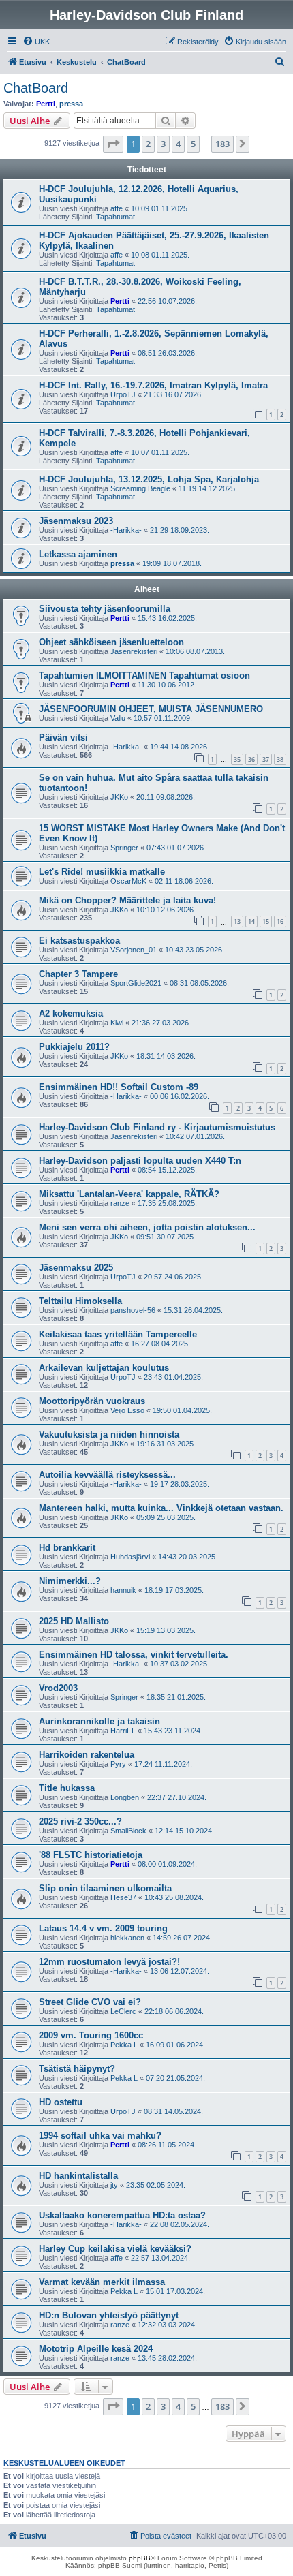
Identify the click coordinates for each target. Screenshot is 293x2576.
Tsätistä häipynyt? (77, 2069)
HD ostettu (61, 2102)
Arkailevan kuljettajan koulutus (104, 1368)
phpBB (140, 2558)
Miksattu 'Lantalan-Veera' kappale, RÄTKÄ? (129, 1194)
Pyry (118, 1764)
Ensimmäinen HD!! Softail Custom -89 (119, 1087)
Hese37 (123, 1897)
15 (266, 921)
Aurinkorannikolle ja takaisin (99, 1721)
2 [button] (148, 144)
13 (237, 921)
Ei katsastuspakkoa (79, 941)
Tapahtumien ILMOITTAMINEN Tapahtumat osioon (144, 676)
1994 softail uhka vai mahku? (100, 2136)
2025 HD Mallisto (74, 1621)
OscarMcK (128, 881)
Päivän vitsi (63, 738)
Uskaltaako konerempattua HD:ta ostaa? (122, 2215)
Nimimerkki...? (70, 1581)
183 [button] (222, 144)
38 (280, 759)
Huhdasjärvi (130, 1557)
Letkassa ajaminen (78, 554)
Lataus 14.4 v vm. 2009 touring (103, 1928)
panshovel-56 (133, 1310)
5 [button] (193, 144)
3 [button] (163, 144)
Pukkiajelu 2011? (74, 1047)
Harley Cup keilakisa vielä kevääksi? (115, 2249)
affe (117, 208)
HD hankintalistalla (78, 2176)
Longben (125, 1797)
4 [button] (178, 144)
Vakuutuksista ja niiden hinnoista (109, 1434)
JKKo (119, 797)
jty (114, 2185)
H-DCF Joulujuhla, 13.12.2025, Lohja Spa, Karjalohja (149, 479)
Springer (124, 848)
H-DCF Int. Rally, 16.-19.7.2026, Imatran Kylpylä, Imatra (153, 385)
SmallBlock (128, 1831)
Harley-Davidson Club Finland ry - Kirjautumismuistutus (157, 1127)
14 (251, 921)
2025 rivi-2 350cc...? (80, 1821)
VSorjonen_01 (134, 950)
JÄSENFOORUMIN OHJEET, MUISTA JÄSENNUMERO (151, 709)
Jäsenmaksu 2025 (76, 1268)
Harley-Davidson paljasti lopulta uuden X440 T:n (140, 1161)
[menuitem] (36, 42)
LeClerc (123, 2011)
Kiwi (117, 1023)
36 (251, 759)
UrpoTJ (123, 394)
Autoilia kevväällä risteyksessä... (107, 1475)
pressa (71, 104)
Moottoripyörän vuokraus (92, 1401)
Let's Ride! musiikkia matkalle (102, 872)
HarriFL (123, 1731)
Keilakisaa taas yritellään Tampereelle (118, 1334)
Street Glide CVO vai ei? (90, 2002)
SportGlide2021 (136, 983)
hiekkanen (127, 1938)
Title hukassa (67, 1788)
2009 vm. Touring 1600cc (91, 2035)
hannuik (123, 1590)
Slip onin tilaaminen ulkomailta (105, 1888)
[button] (113, 144)
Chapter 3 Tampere (78, 974)
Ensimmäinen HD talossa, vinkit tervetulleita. (134, 1655)
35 (237, 759)
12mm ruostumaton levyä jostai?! (109, 1962)
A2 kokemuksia (71, 1013)
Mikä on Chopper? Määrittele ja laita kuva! (127, 900)
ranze (120, 1203)
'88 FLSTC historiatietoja (91, 1855)
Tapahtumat (115, 217)
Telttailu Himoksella (80, 1301)
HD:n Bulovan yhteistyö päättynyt (109, 2315)
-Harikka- (126, 530)
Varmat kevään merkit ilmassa (102, 2282)
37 (266, 759)
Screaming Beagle (140, 488)
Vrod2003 (58, 1688)
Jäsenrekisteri (134, 651)
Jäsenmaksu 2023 (76, 521)
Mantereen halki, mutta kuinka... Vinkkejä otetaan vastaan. (161, 1508)
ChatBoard (36, 88)
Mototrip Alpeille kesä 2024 (96, 2349)
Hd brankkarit (67, 1548)
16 (280, 921)
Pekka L (124, 2045)
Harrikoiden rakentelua (87, 1755)
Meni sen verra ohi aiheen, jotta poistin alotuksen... (147, 1227)
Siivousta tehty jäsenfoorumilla (105, 609)
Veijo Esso (127, 1410)
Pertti (46, 104)
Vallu (118, 718)
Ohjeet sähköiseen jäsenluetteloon (111, 642)
